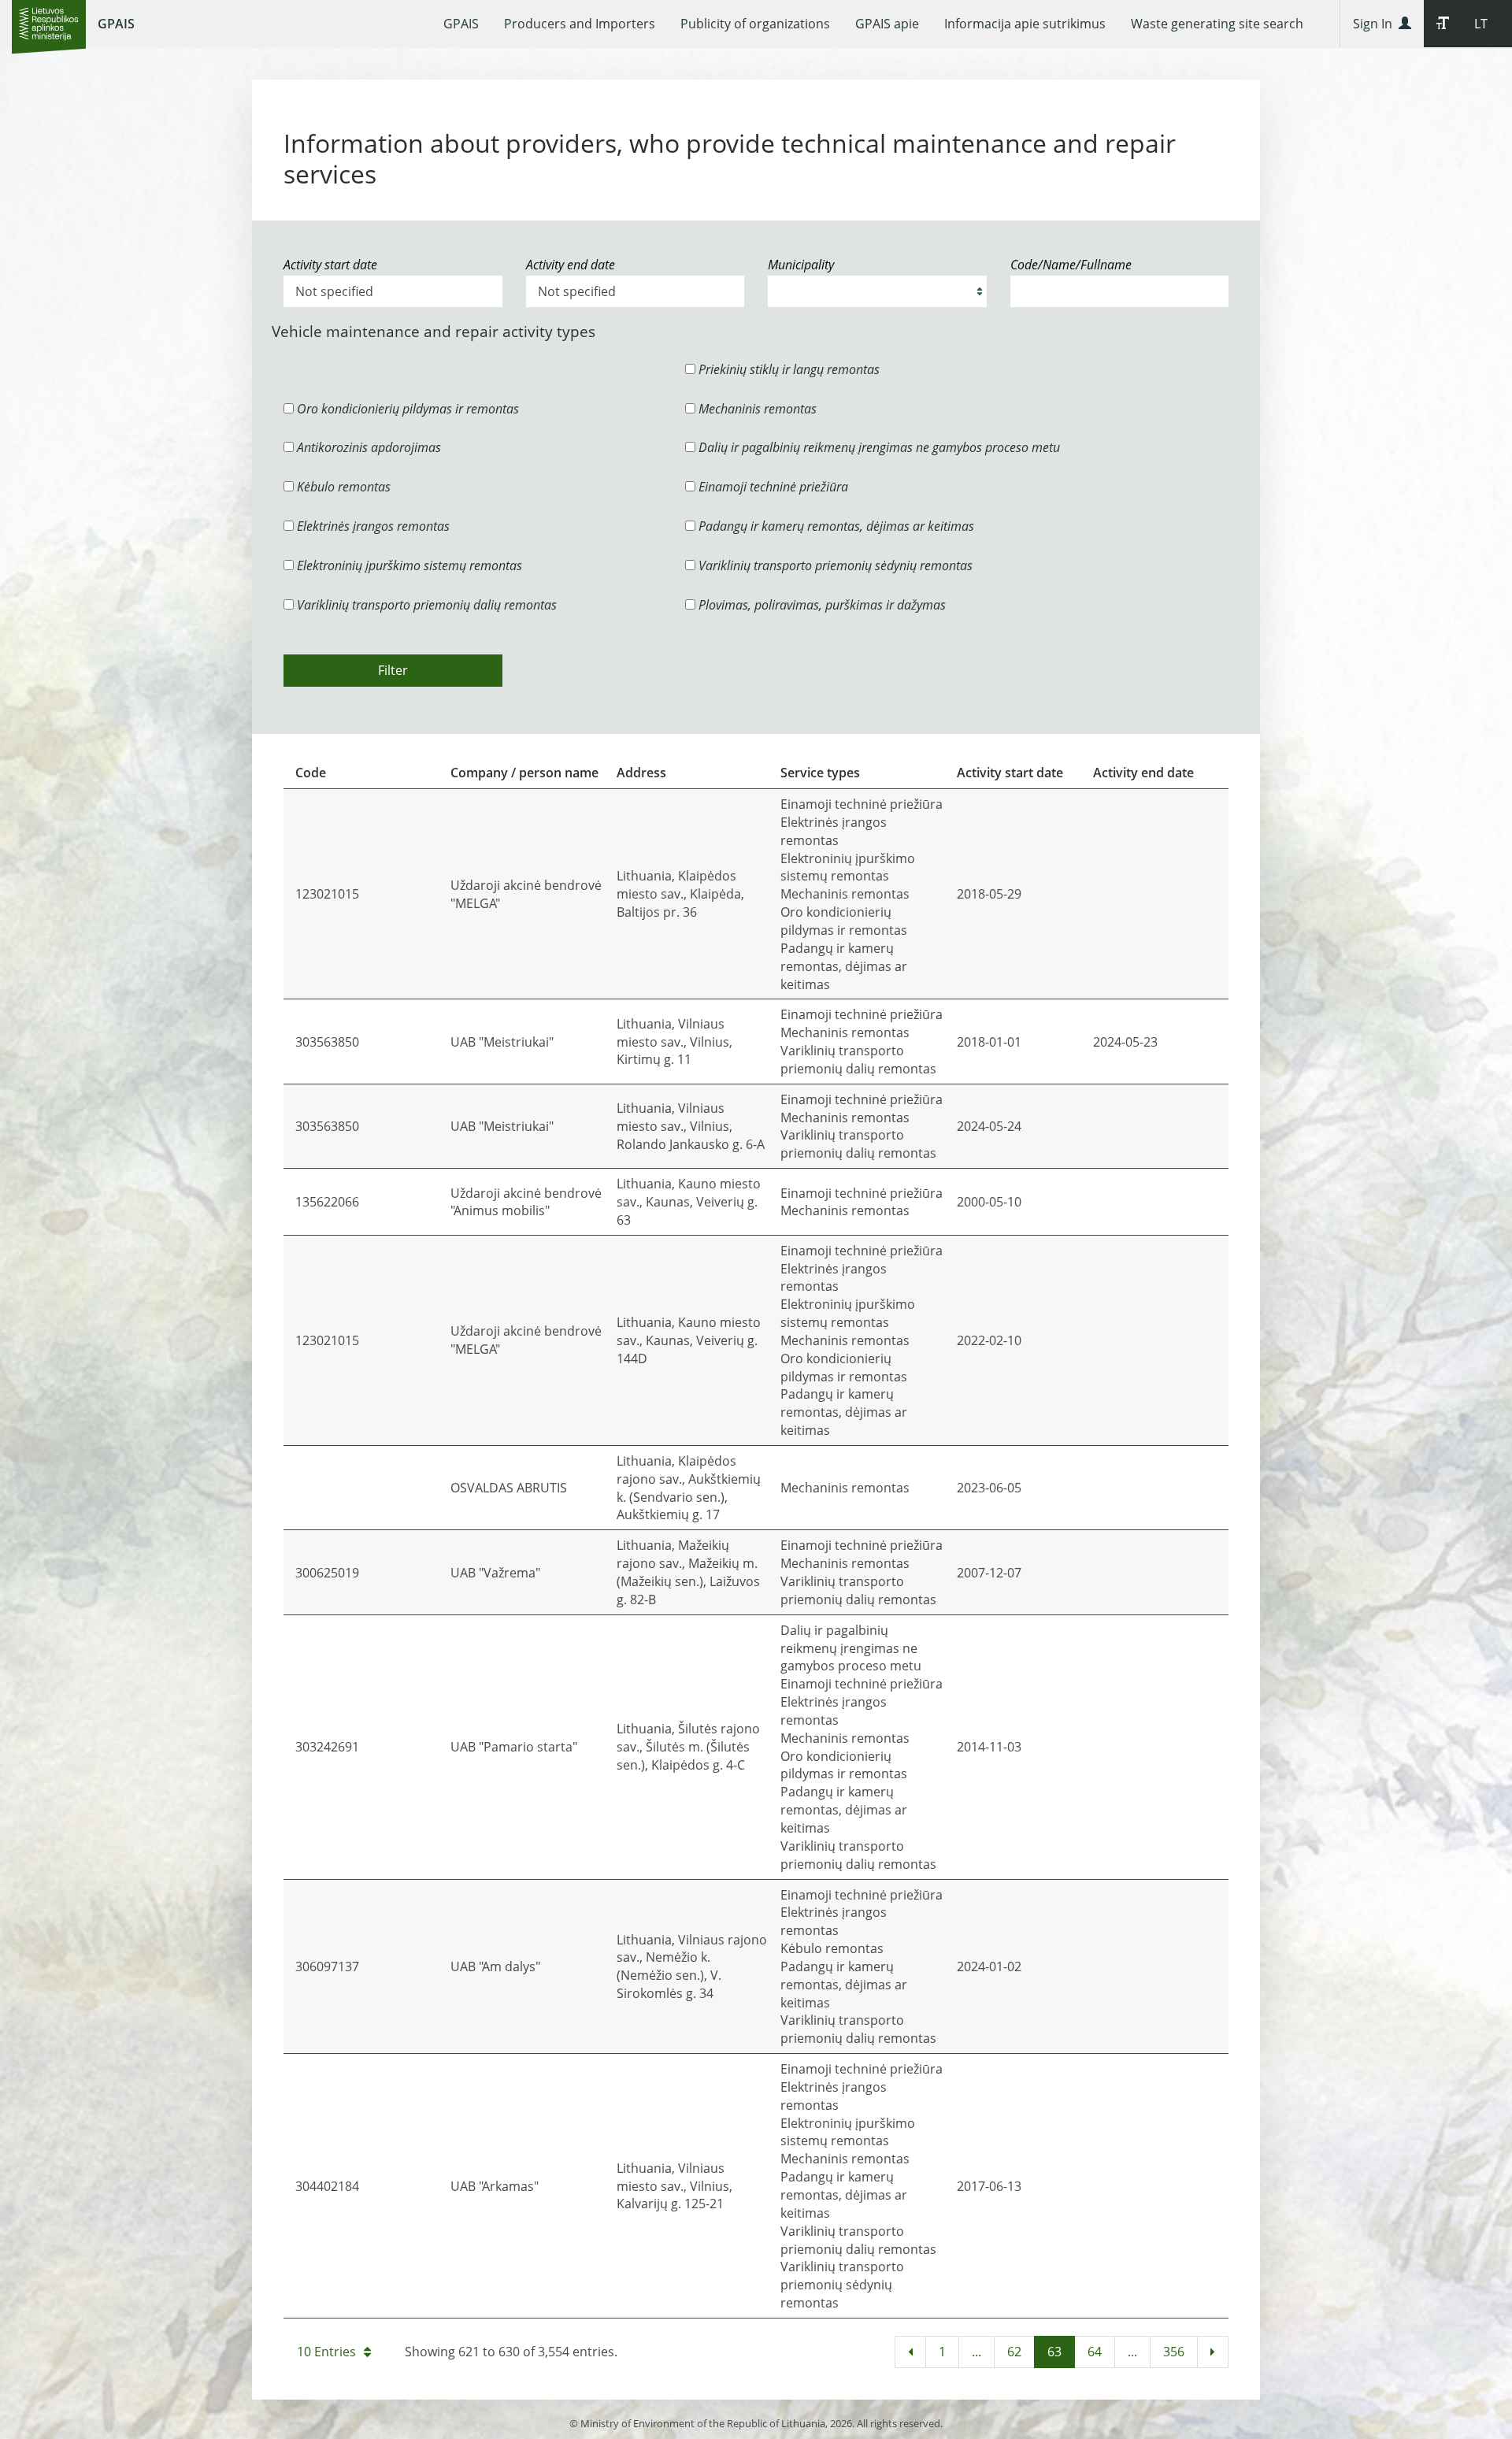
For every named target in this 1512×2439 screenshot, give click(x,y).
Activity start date (330, 265)
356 (1174, 2352)
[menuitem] (461, 24)
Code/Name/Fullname (1071, 265)
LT (1481, 24)
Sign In (1376, 24)
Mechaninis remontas (756, 409)
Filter (393, 670)
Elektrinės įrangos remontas (372, 526)
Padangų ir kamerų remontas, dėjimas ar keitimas (835, 526)
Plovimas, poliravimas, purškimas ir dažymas (821, 605)
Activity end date (571, 265)
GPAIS (116, 24)
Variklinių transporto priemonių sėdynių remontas (834, 565)
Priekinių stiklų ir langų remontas (787, 369)
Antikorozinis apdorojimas (367, 447)
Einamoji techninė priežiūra (772, 487)
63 (1054, 2352)
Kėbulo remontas (342, 487)
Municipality (801, 265)
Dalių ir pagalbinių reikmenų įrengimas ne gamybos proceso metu (878, 447)
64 (1095, 2352)
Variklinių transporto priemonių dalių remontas (425, 605)
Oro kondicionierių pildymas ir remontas (406, 409)
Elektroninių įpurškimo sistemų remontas (408, 565)
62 (1014, 2352)
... (976, 2352)
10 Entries (326, 2352)
